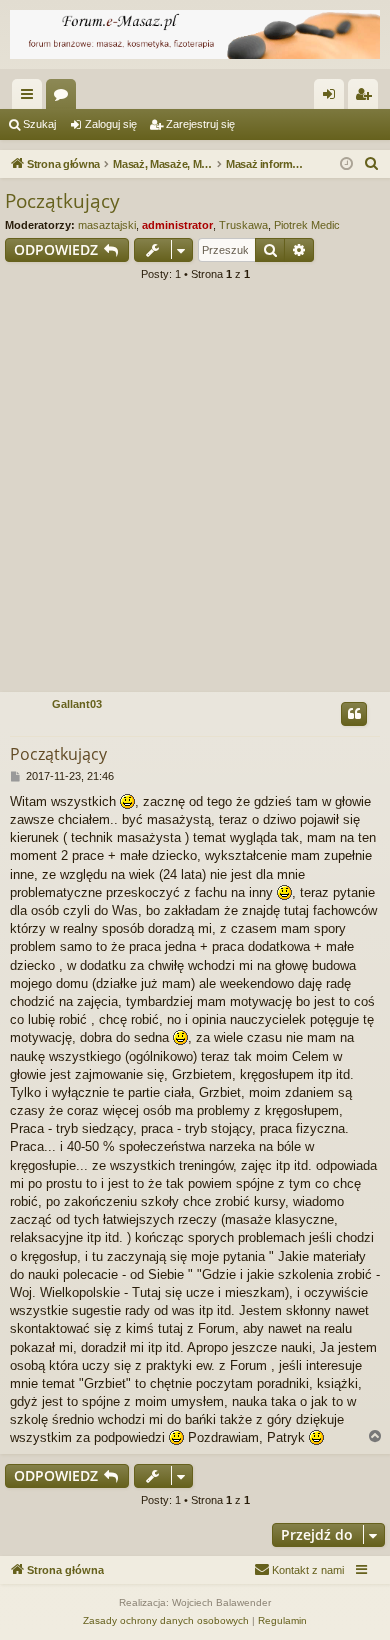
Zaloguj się (111, 124)
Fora (65, 98)
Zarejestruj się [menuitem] (367, 98)
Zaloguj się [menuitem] (333, 98)
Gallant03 (77, 704)
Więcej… (31, 98)
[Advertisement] (195, 493)
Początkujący (62, 201)
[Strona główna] (195, 34)
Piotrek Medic (307, 225)
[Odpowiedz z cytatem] (354, 714)
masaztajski (107, 225)
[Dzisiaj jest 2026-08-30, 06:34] (346, 164)
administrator (177, 225)
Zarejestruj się (200, 124)
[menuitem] (372, 164)
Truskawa (243, 225)
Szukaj (39, 124)
